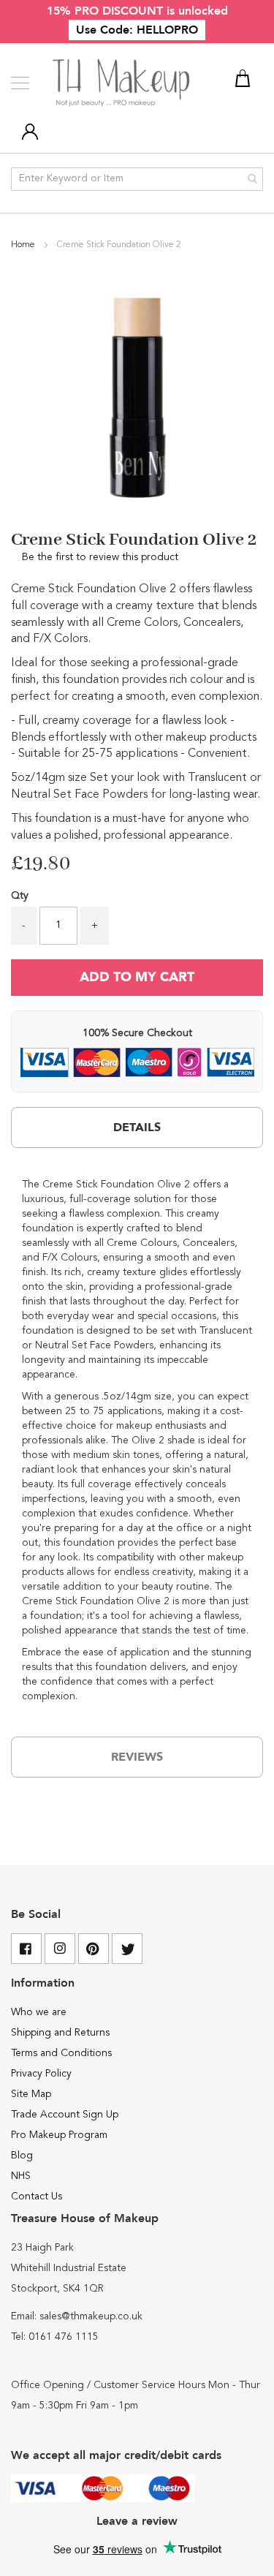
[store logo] (122, 83)
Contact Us (37, 2197)
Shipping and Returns (60, 2033)
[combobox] (137, 179)
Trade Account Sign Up (65, 2115)
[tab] (137, 1128)
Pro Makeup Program (59, 2135)
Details (137, 1128)
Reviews (137, 1757)
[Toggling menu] (20, 83)
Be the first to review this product (100, 557)
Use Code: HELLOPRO (137, 30)
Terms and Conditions (61, 2053)
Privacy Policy (41, 2074)
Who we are (39, 2012)
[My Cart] (245, 81)
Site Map (31, 2094)
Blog (22, 2156)
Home (24, 245)
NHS (21, 2176)
